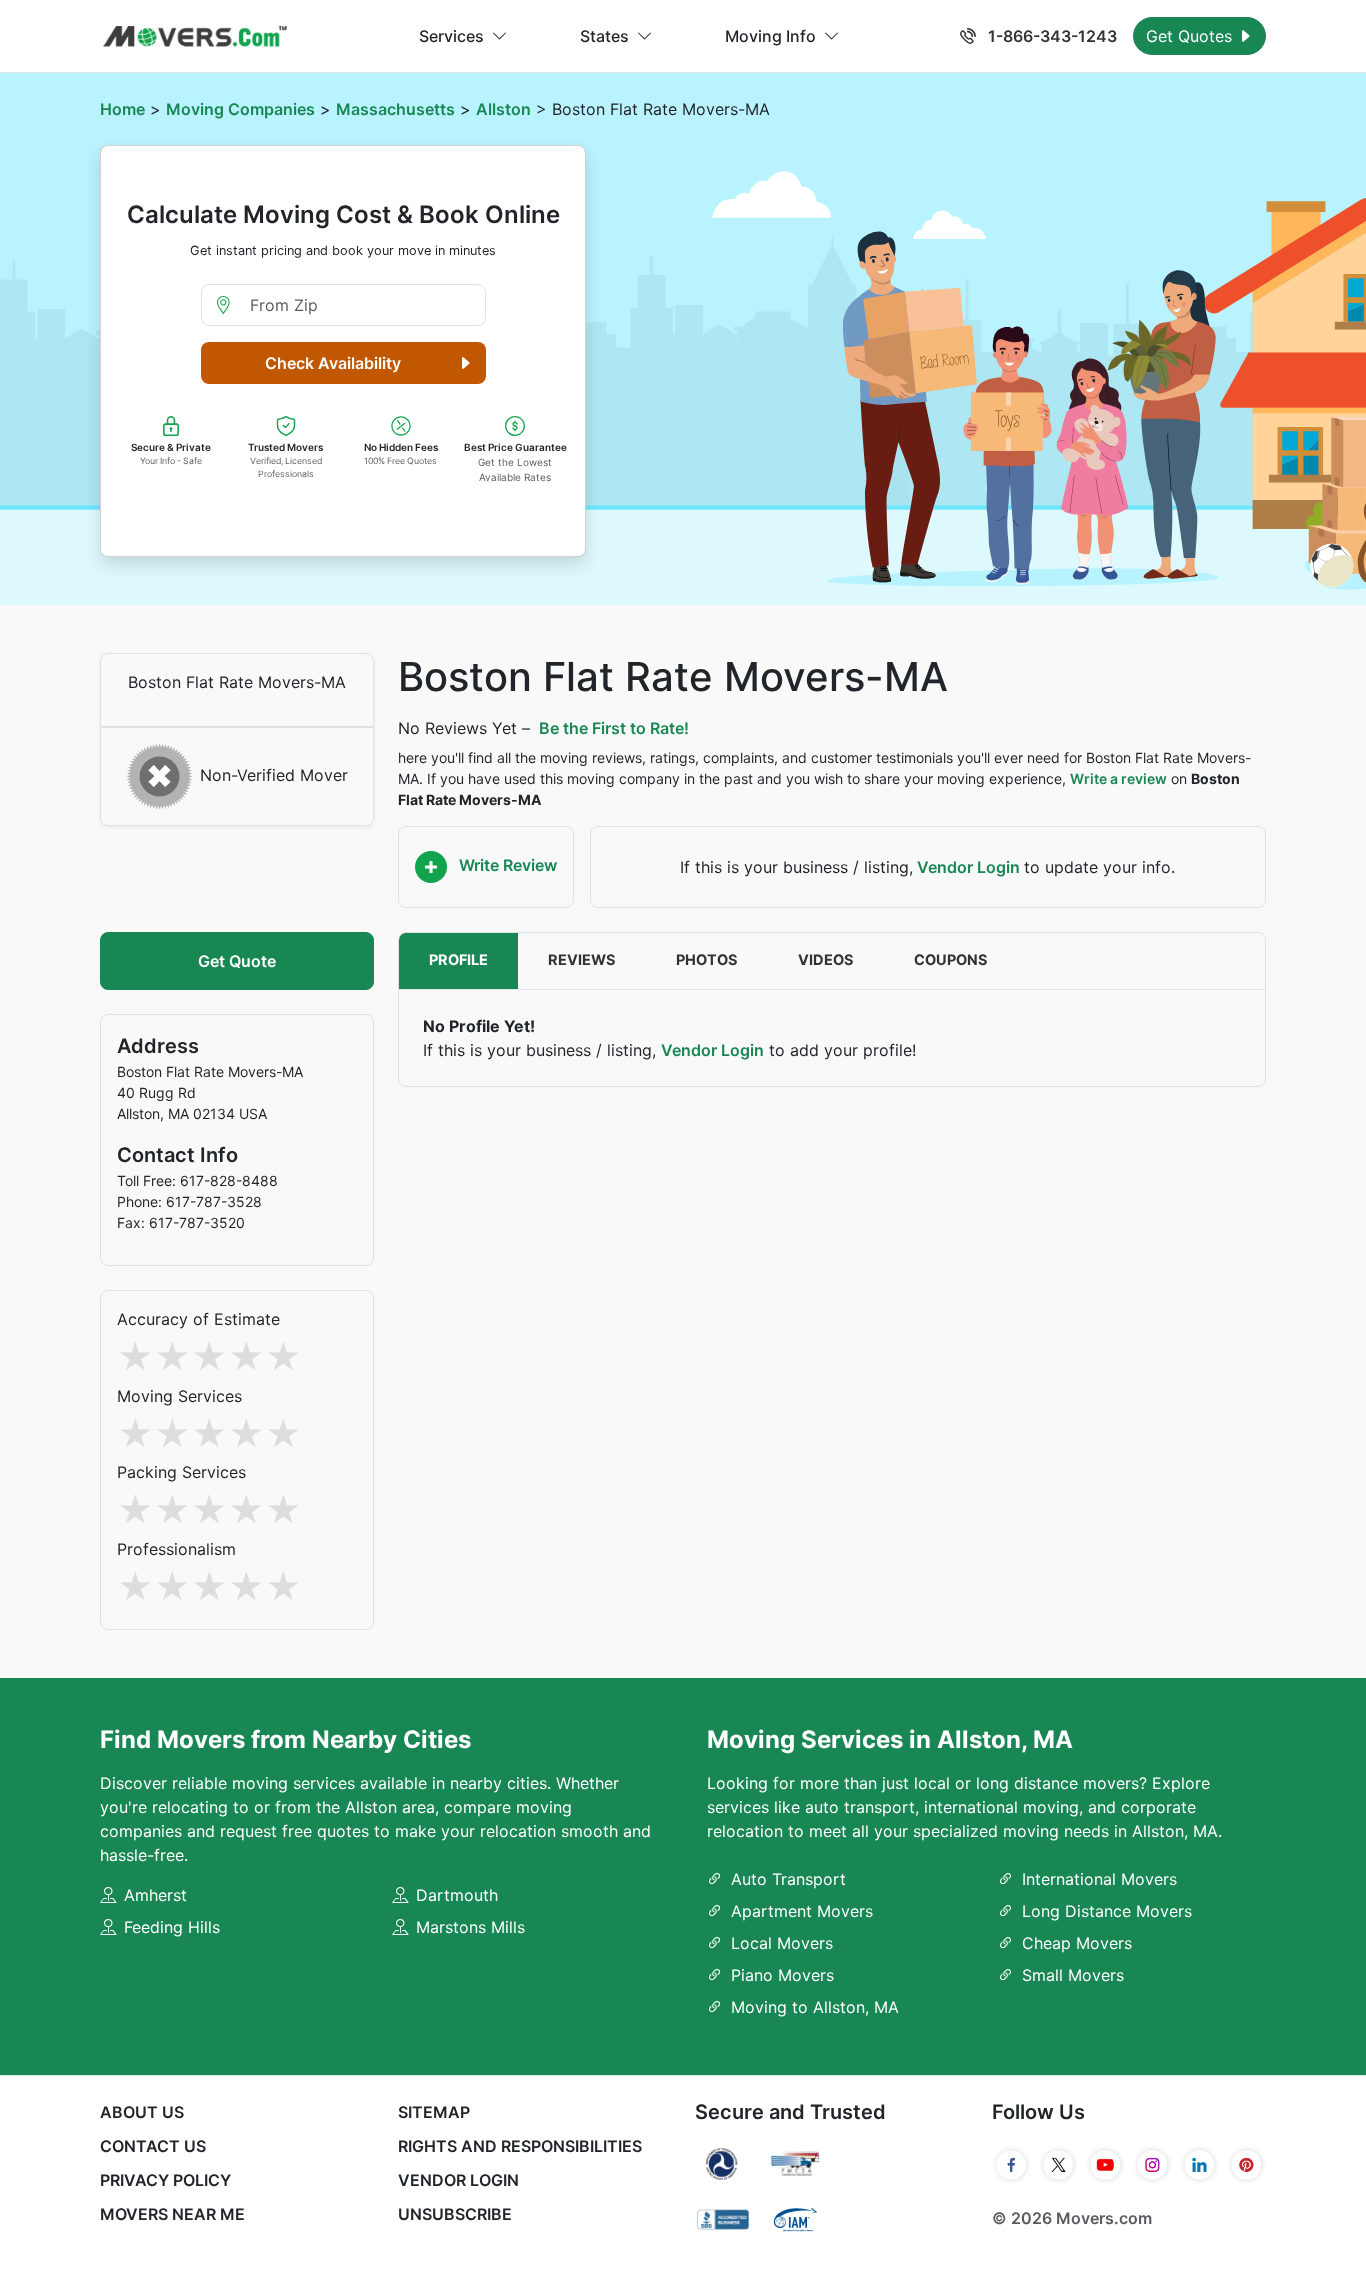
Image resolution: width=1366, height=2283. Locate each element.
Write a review (1118, 778)
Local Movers (782, 1943)
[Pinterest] (1246, 2165)
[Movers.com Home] (195, 36)
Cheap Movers (1077, 1943)
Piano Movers (782, 1975)
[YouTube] (1105, 2165)
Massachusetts (395, 109)
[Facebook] (1011, 2165)
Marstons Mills (470, 1927)
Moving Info (770, 36)
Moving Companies (240, 109)
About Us (142, 2112)
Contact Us (153, 2146)
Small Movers (1073, 1975)
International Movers (1099, 1879)
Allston (503, 109)
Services (451, 36)
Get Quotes (1191, 36)
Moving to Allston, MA (815, 2007)
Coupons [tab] (951, 960)
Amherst (155, 1895)
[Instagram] (1152, 2165)
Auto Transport (788, 1879)
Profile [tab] (458, 960)
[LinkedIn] (1199, 2165)
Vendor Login (968, 867)
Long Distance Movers (1107, 1911)
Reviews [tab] (582, 960)
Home (122, 109)
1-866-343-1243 (1050, 36)
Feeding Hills (172, 1927)
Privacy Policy (165, 2180)
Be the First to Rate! (614, 728)
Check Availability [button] (333, 363)
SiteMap (434, 2112)
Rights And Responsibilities (520, 2146)
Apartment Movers (802, 1911)
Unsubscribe (455, 2214)
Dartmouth (457, 1895)
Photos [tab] (707, 960)
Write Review (506, 865)
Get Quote (237, 961)
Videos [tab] (826, 960)
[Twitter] (1058, 2165)
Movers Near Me (172, 2214)
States (604, 36)
